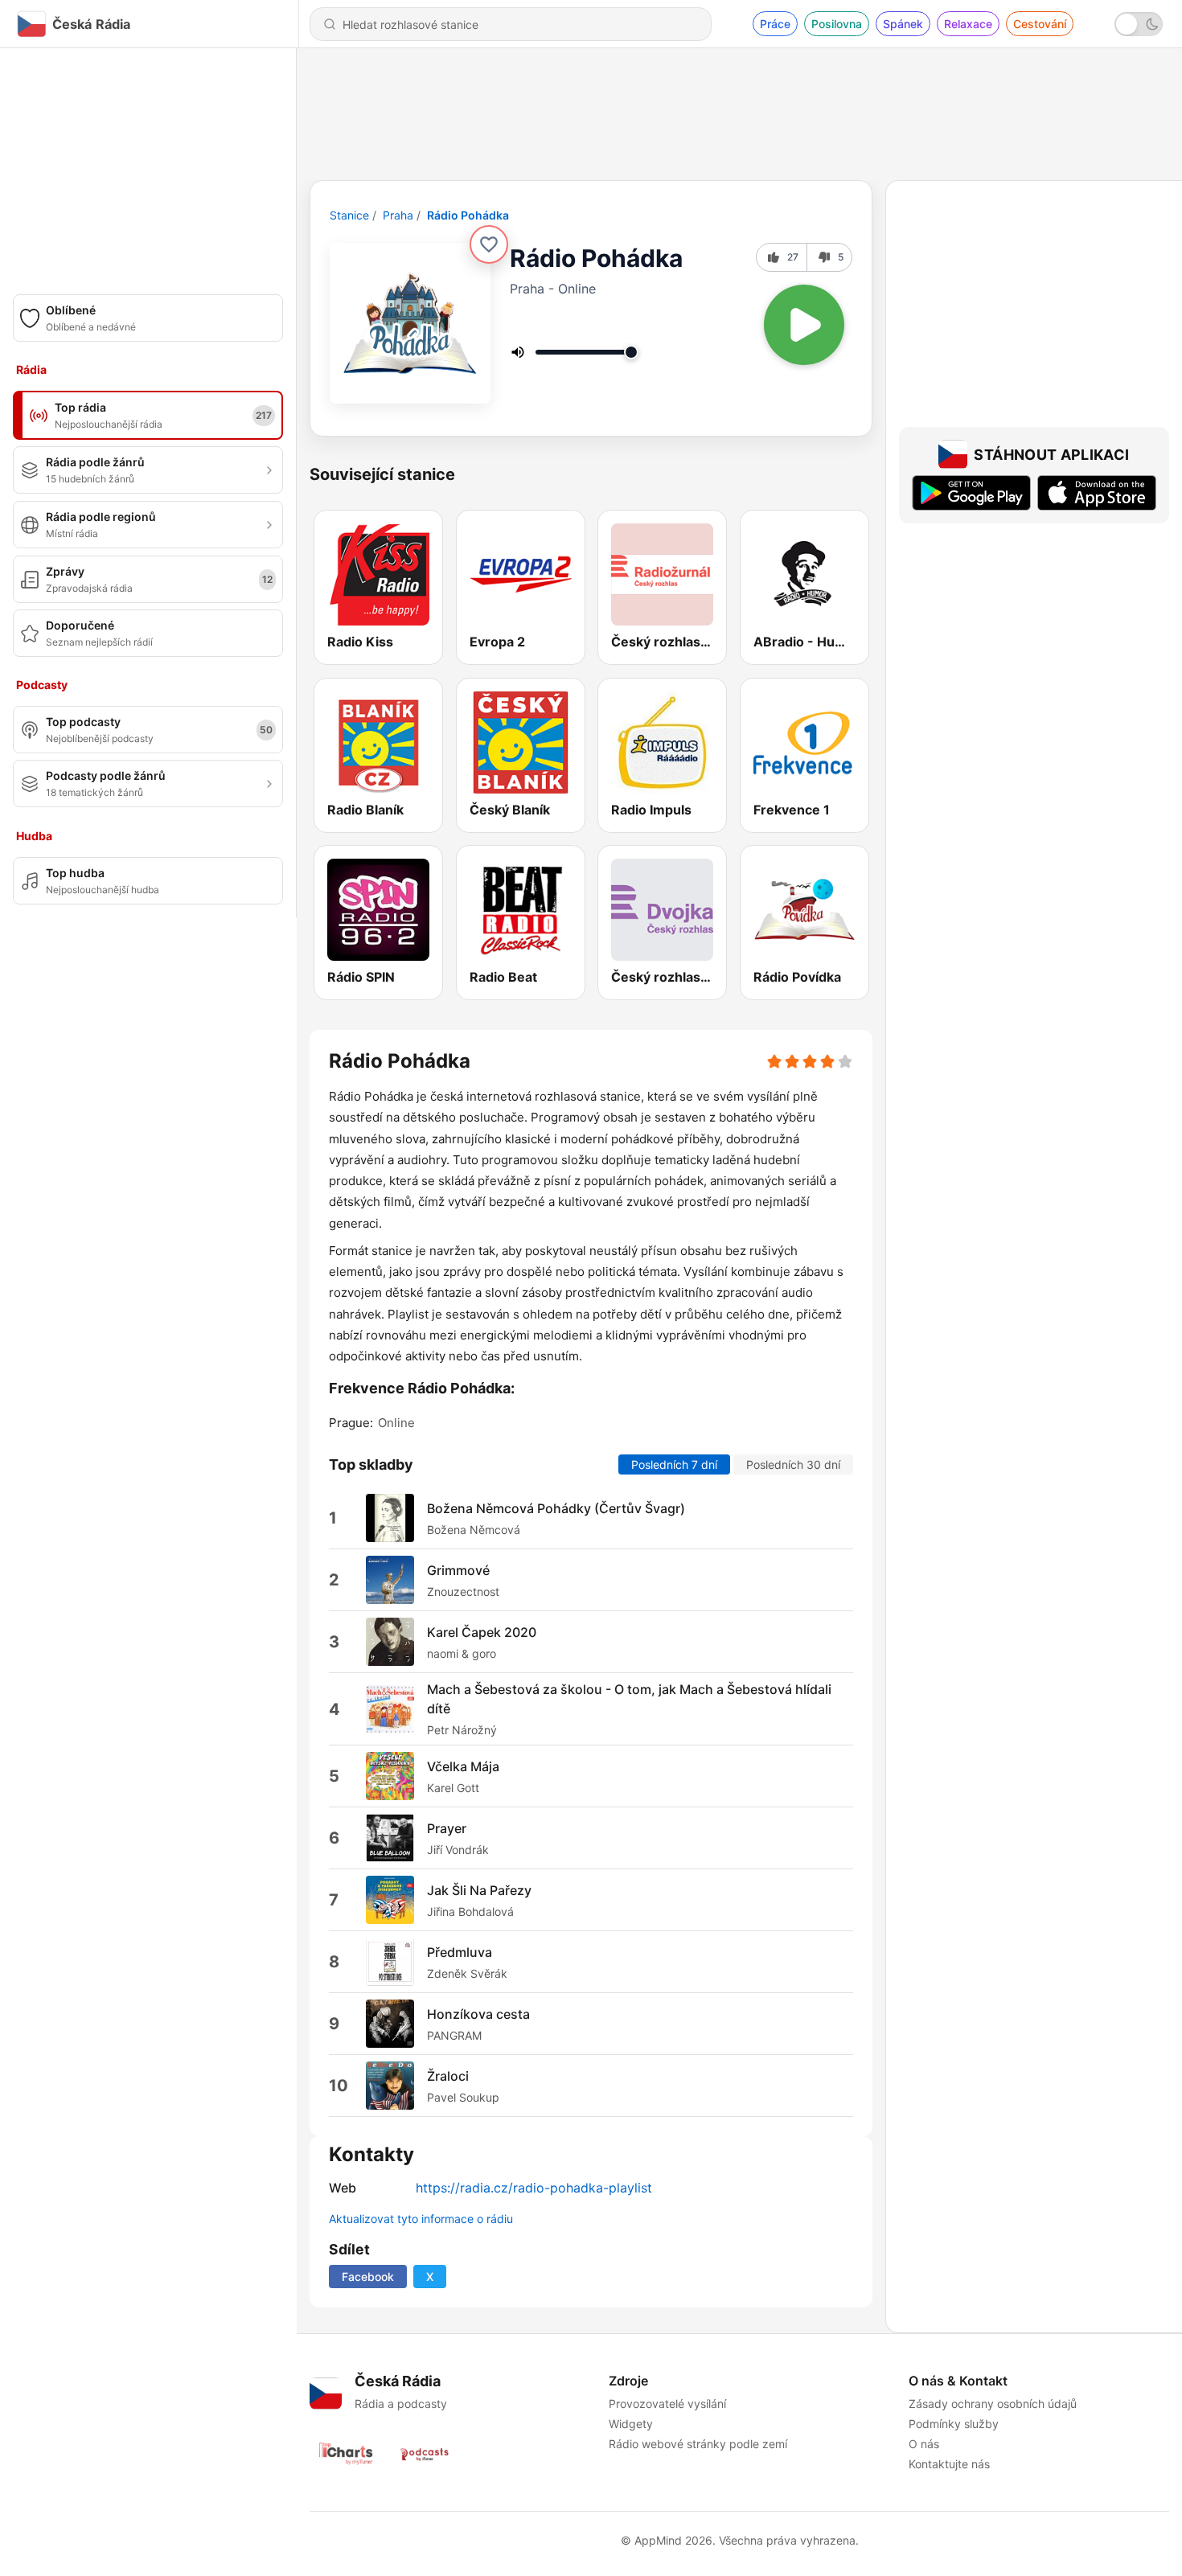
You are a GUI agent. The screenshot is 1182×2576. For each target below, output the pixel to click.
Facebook (368, 2277)
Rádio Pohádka (468, 215)
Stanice (349, 215)
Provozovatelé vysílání (667, 2404)
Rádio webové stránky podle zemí (698, 2444)
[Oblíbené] (489, 244)
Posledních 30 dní (793, 1464)
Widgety (631, 2424)
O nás (924, 2444)
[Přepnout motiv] (1139, 24)
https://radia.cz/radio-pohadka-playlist (534, 2188)
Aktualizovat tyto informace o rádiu (421, 2219)
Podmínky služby (954, 2424)
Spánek (903, 24)
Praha (398, 215)
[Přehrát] (804, 325)
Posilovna (837, 24)
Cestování (1040, 24)
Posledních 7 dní (674, 1464)
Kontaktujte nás (949, 2464)
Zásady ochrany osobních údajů (993, 2404)
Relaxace (968, 24)
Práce (775, 24)
